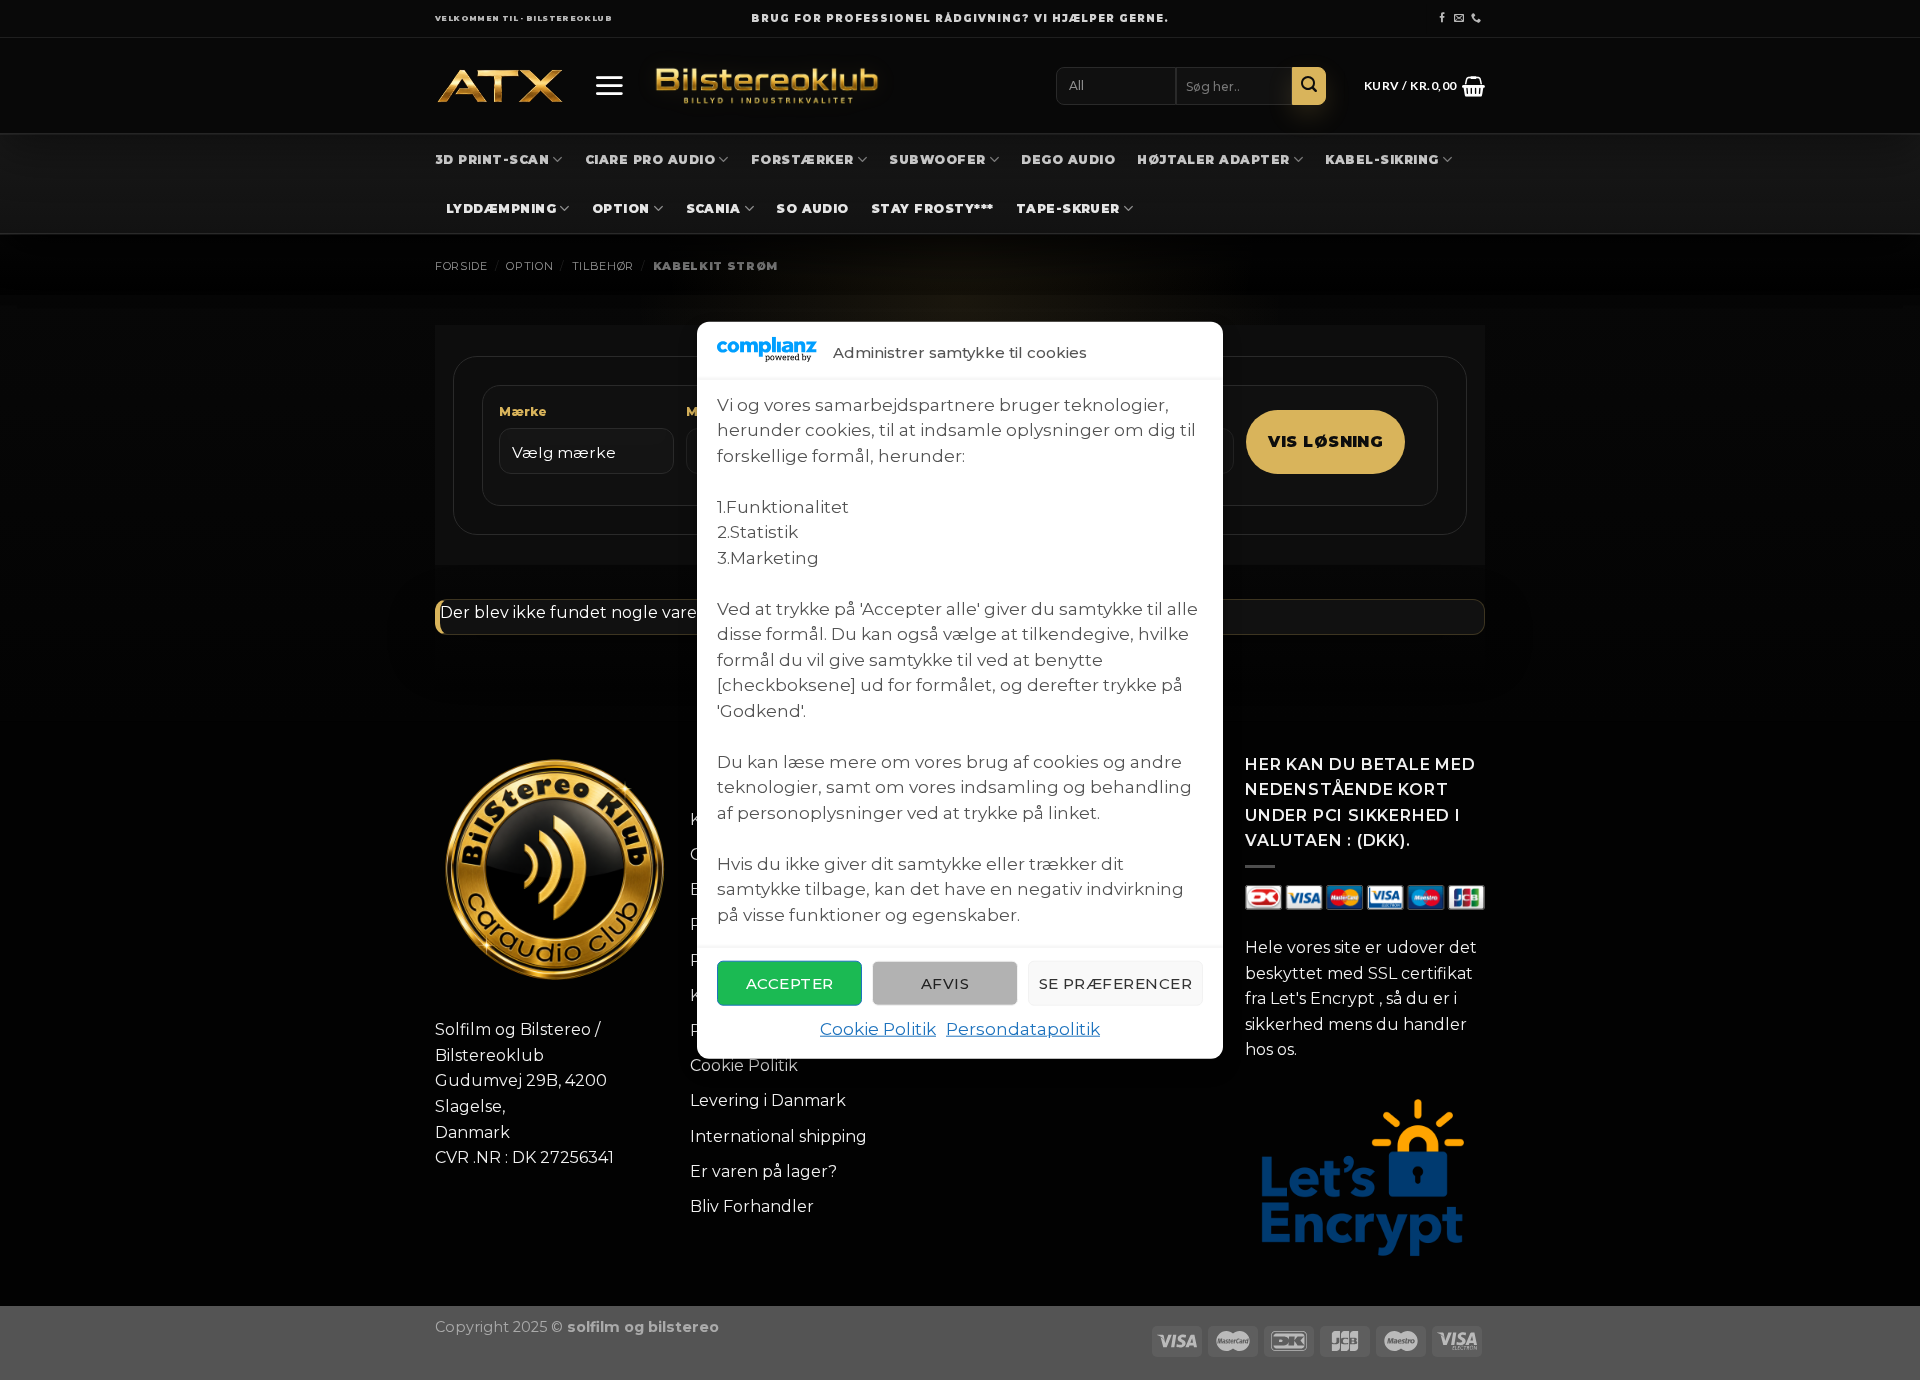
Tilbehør (603, 266)
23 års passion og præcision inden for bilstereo (960, 18)
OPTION (621, 208)
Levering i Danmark (768, 1100)
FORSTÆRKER (802, 159)
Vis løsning (1325, 441)
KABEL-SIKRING (1381, 159)
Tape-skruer (1068, 208)
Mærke (523, 411)
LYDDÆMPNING (501, 208)
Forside (461, 266)
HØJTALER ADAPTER (1213, 159)
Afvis (945, 983)
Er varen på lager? (763, 1171)
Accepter (790, 983)
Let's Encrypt (1322, 998)
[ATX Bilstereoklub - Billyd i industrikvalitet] (500, 86)
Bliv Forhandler (752, 1206)
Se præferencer (1115, 983)
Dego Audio (1068, 159)
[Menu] (609, 85)
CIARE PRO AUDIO (650, 159)
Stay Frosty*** (932, 208)
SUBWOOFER (937, 159)
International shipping (778, 1136)
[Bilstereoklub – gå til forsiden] (767, 85)
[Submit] (1309, 86)
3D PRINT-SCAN (492, 159)
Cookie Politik (878, 1029)
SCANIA (713, 208)
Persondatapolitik (1023, 1029)
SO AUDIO (812, 208)
